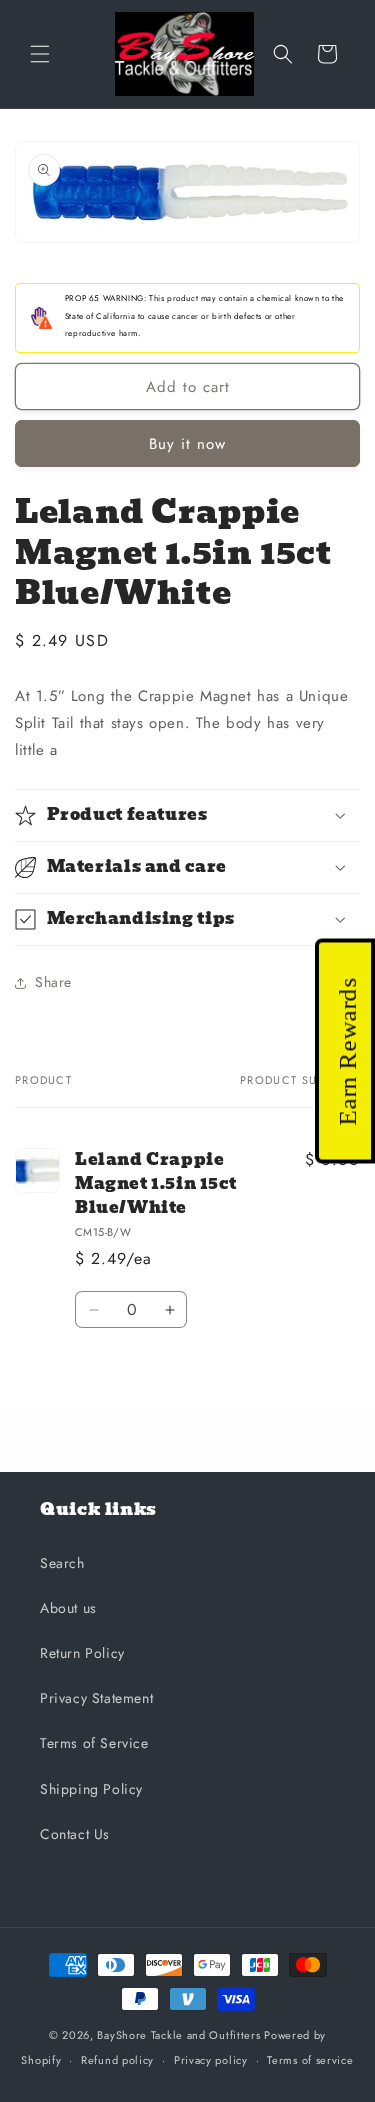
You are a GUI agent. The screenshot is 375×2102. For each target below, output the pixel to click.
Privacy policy (211, 2060)
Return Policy (82, 1653)
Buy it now (187, 444)
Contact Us (75, 1834)
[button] (40, 54)
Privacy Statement (96, 1698)
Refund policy (117, 2060)
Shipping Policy (91, 1789)
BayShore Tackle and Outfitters (178, 2035)
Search (62, 1563)
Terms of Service (94, 1743)
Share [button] (53, 982)
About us (68, 1608)
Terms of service (310, 2060)
